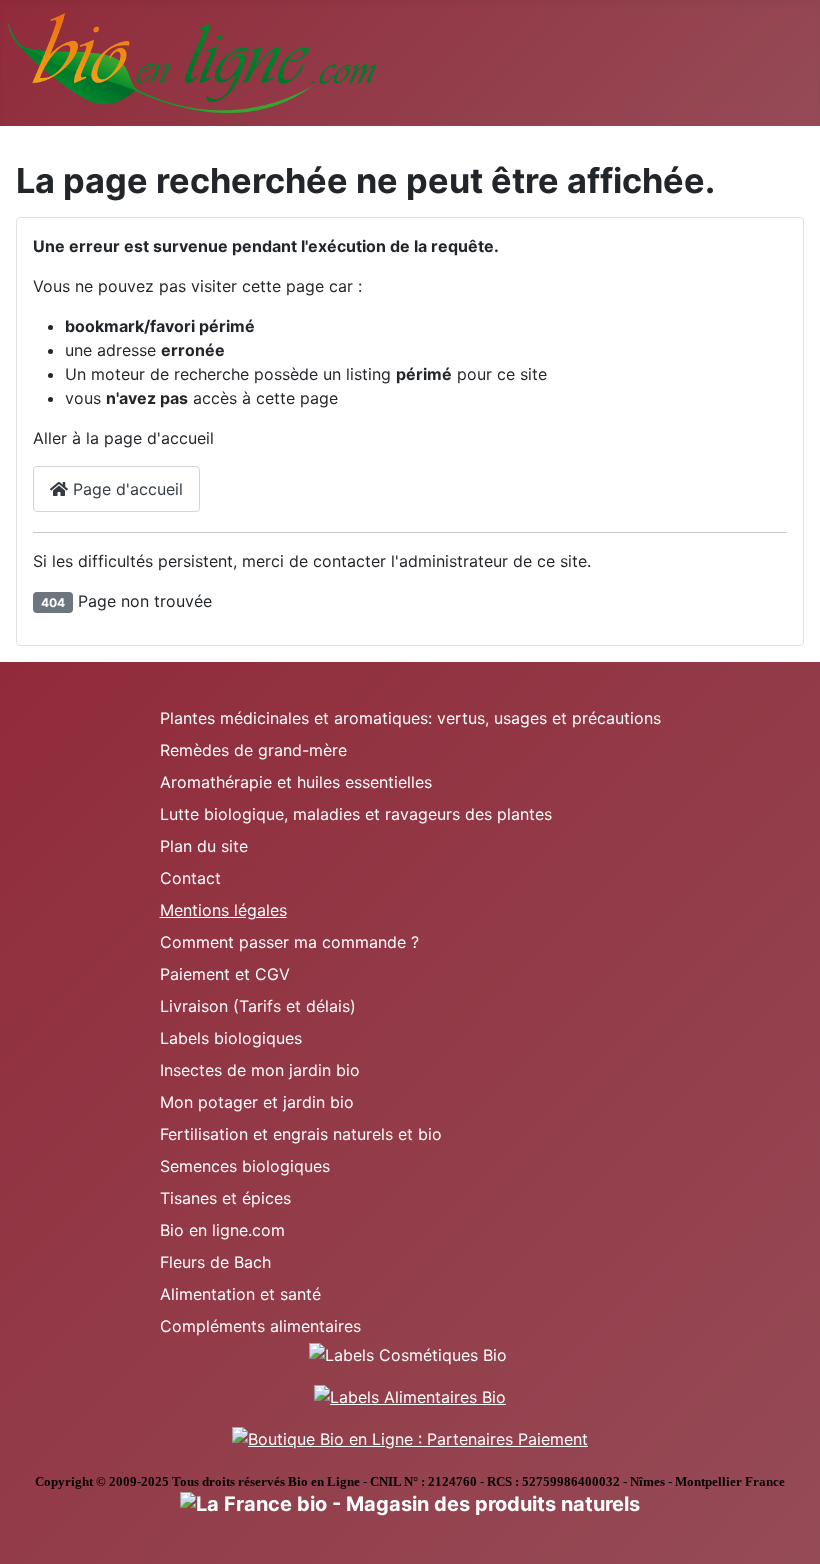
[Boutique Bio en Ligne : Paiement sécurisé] (410, 1437)
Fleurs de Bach (215, 1262)
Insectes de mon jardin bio (260, 1070)
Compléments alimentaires (260, 1326)
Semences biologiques (245, 1166)
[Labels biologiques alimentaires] (410, 1395)
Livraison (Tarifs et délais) (258, 1006)
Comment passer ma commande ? (289, 942)
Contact (190, 878)
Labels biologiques (231, 1038)
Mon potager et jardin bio (257, 1102)
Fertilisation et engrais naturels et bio (301, 1134)
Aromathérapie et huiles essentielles (296, 782)
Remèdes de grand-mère (253, 750)
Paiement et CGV (225, 974)
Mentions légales (223, 910)
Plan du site (204, 846)
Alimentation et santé (240, 1294)
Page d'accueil (125, 489)
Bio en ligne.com (222, 1230)
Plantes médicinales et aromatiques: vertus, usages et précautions (410, 718)
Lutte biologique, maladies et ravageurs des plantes (356, 814)
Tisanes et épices (225, 1198)
